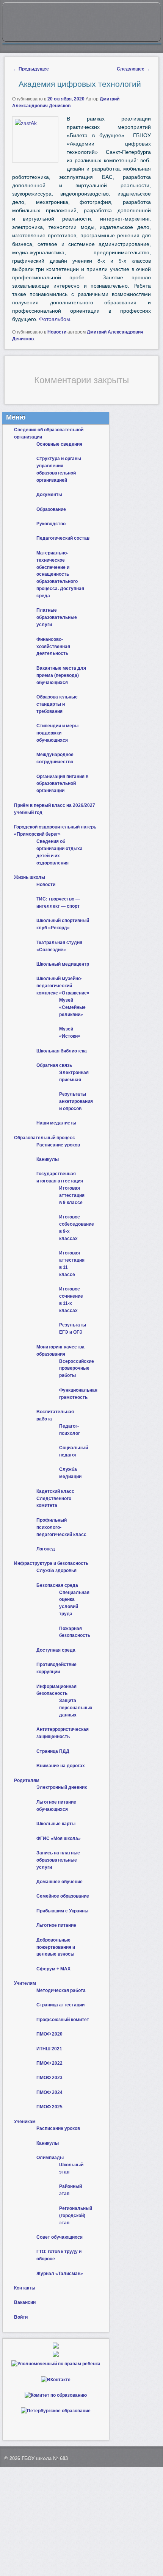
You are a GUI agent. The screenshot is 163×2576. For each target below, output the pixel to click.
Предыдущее (31, 69)
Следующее (133, 69)
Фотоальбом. (55, 319)
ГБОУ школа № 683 (45, 2458)
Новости (57, 332)
